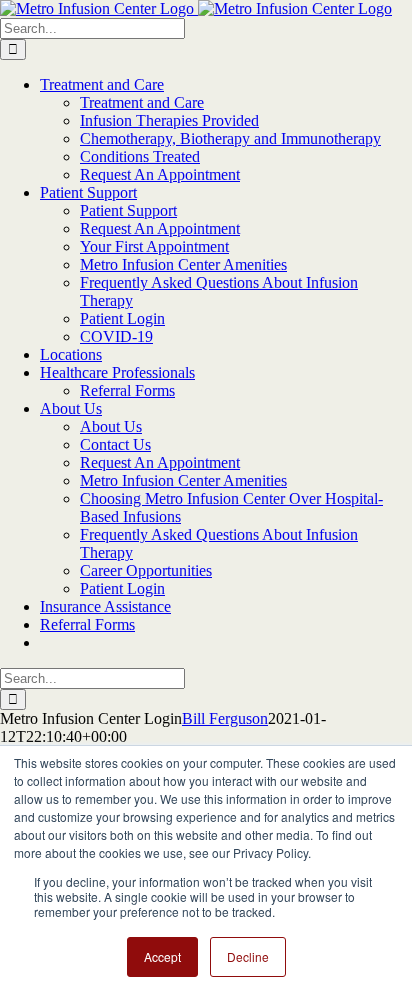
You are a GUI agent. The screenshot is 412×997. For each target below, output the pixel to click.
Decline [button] (248, 956)
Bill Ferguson (225, 718)
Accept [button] (162, 956)
